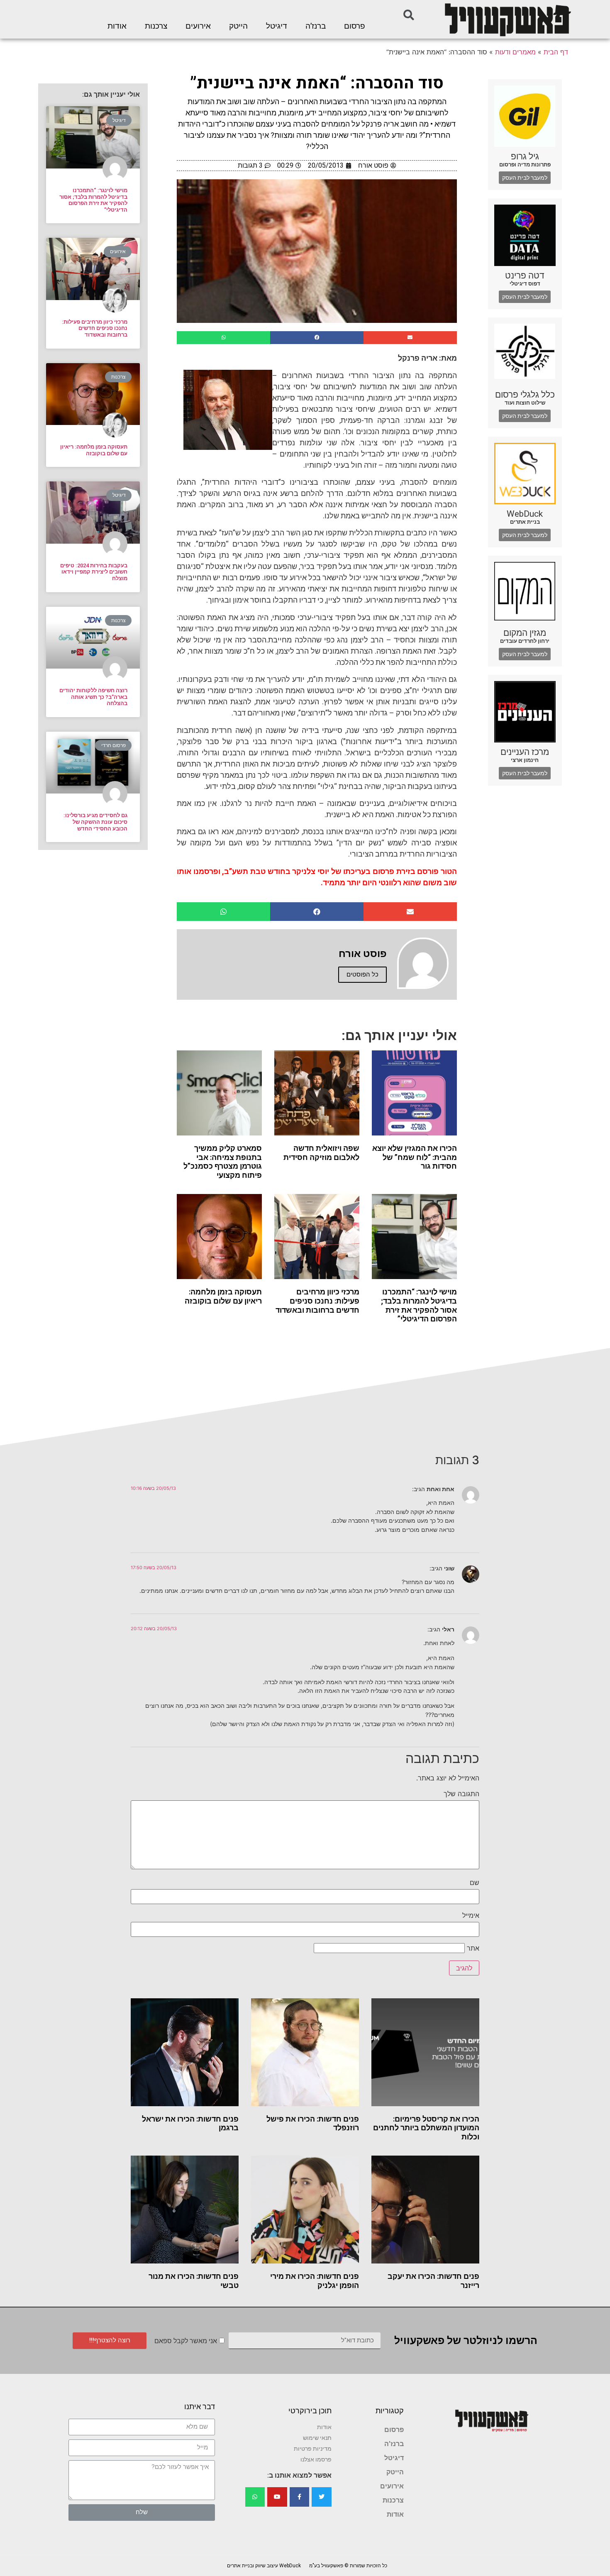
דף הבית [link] (556, 52)
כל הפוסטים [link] (362, 974)
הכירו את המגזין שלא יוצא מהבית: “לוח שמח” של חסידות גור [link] (415, 1157)
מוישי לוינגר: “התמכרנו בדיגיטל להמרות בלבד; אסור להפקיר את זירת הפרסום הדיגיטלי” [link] (419, 1305)
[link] (507, 19)
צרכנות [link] (156, 26)
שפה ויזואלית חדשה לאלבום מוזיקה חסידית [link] (321, 1153)
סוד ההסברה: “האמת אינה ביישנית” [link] (317, 83)
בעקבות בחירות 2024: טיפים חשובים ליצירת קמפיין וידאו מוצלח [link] (94, 572)
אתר (473, 1948)
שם (475, 1883)
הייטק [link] (238, 26)
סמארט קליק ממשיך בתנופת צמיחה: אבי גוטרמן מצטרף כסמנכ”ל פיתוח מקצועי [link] (223, 1162)
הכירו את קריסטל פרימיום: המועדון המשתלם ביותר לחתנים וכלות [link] (426, 2128)
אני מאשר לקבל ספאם (186, 2341)
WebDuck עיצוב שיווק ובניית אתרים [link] (264, 2566)
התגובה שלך (461, 1794)
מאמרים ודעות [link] (515, 52)
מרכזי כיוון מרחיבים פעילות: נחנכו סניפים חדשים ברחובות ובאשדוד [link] (317, 1301)
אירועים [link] (198, 26)
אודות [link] (117, 26)
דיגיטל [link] (277, 26)
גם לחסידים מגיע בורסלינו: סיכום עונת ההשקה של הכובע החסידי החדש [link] (95, 822)
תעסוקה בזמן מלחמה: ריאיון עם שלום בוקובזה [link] (223, 1296)
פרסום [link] (355, 26)
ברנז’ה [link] (316, 26)
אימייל (471, 1915)
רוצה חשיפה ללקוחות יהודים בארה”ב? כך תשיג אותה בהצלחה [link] (93, 697)
